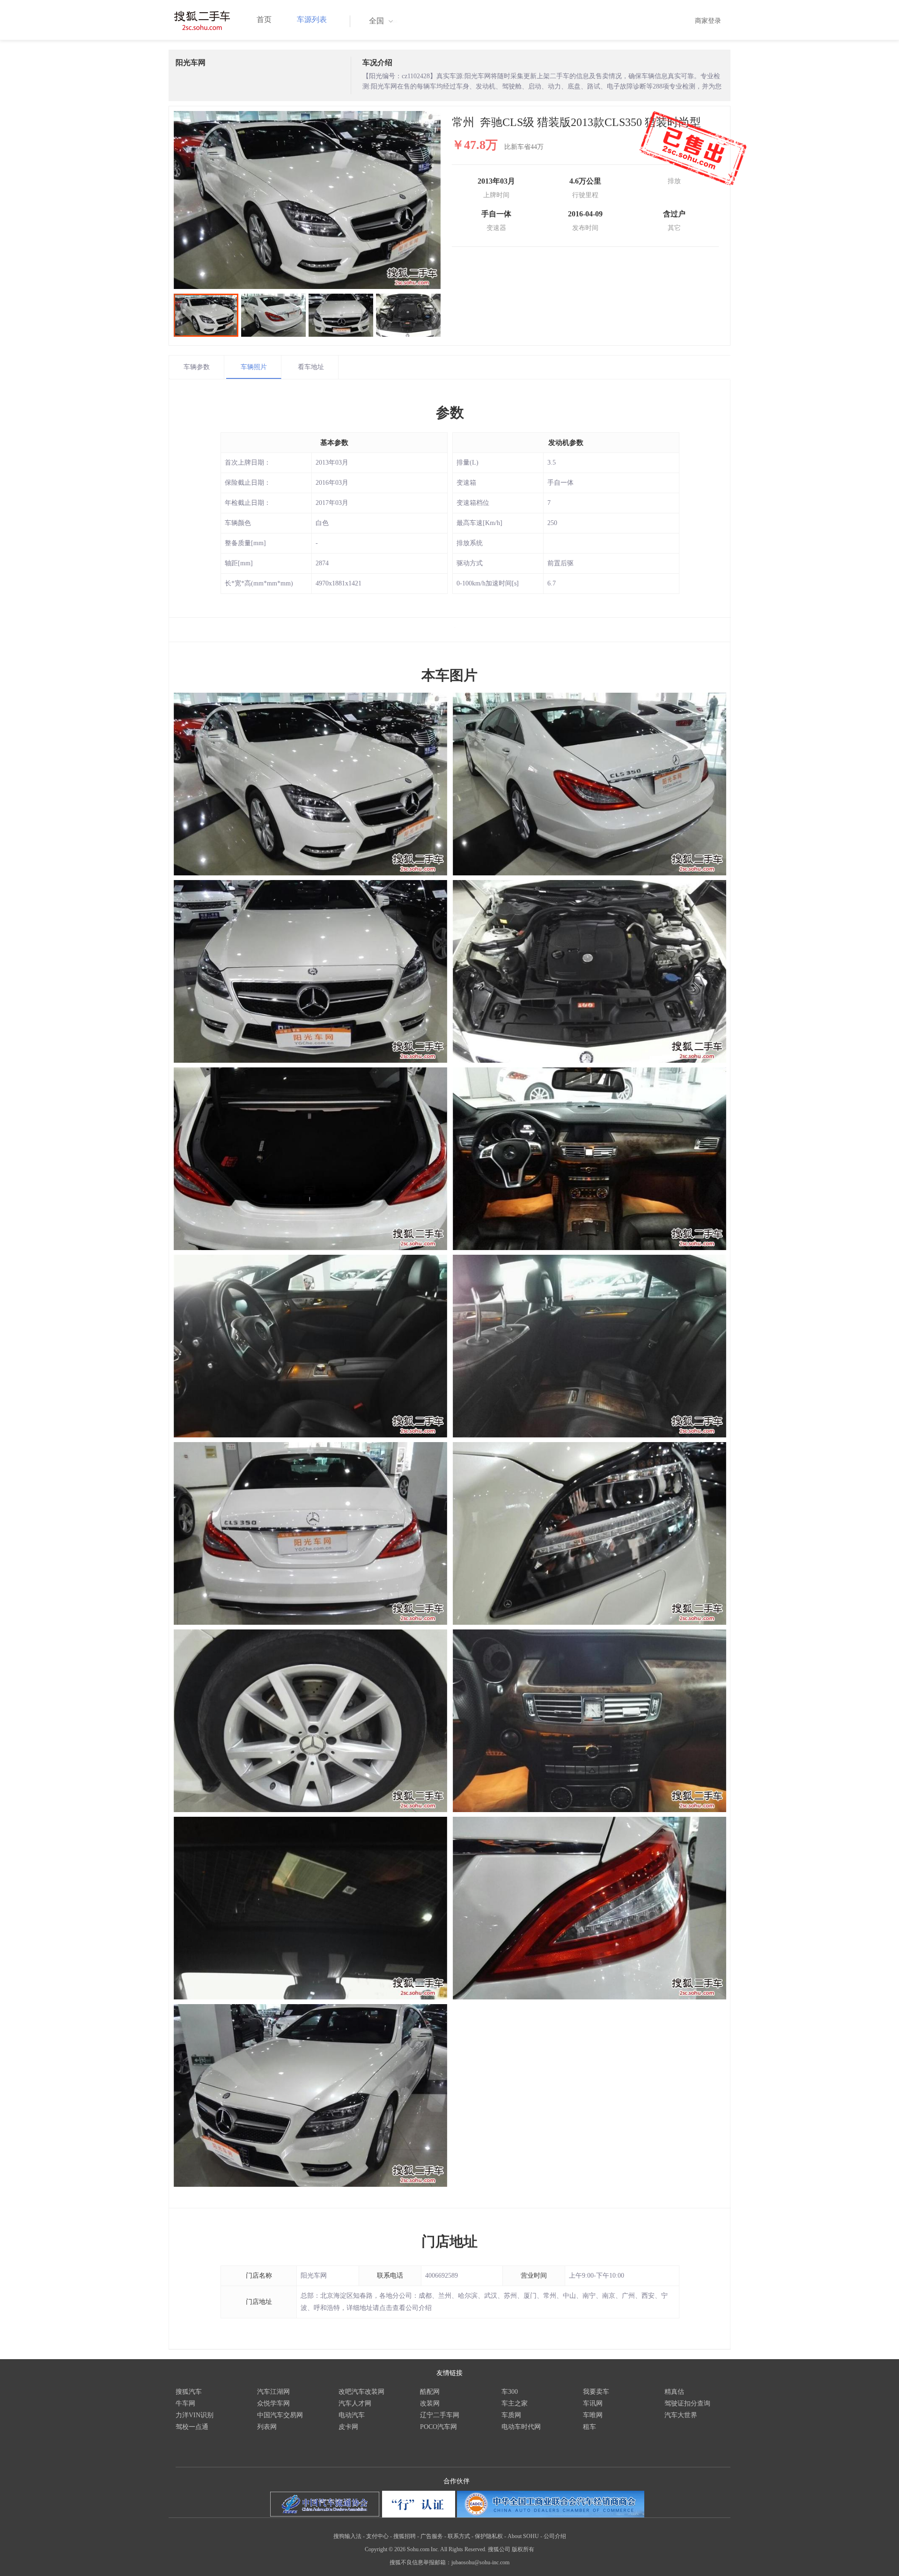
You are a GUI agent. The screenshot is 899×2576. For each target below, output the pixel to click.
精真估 (674, 2392)
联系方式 (459, 2536)
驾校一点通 (192, 2427)
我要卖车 (596, 2392)
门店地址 (449, 2241)
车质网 (511, 2415)
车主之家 (515, 2403)
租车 (590, 2427)
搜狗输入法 (347, 2536)
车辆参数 (197, 367)
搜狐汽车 (189, 2392)
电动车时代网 (521, 2427)
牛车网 (185, 2403)
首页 (264, 19)
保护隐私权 (489, 2536)
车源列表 (312, 19)
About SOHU (523, 2536)
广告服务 (432, 2536)
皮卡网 (348, 2427)
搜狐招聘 (405, 2536)
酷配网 (430, 2392)
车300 (510, 2392)
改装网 (430, 2403)
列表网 (267, 2427)
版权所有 (523, 2549)
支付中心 (377, 2536)
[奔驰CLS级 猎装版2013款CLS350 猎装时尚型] (307, 200)
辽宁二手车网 (440, 2415)
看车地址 (311, 367)
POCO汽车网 (438, 2427)
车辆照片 (254, 367)
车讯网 (593, 2403)
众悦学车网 (273, 2403)
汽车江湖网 (273, 2392)
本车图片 (449, 675)
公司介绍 (555, 2536)
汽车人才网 (355, 2403)
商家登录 (708, 21)
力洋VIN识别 (195, 2415)
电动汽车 (352, 2415)
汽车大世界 (681, 2415)
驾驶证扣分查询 (687, 2403)
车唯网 (593, 2415)
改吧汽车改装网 (361, 2392)
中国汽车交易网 (280, 2415)
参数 (450, 412)
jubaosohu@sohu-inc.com (480, 2562)
